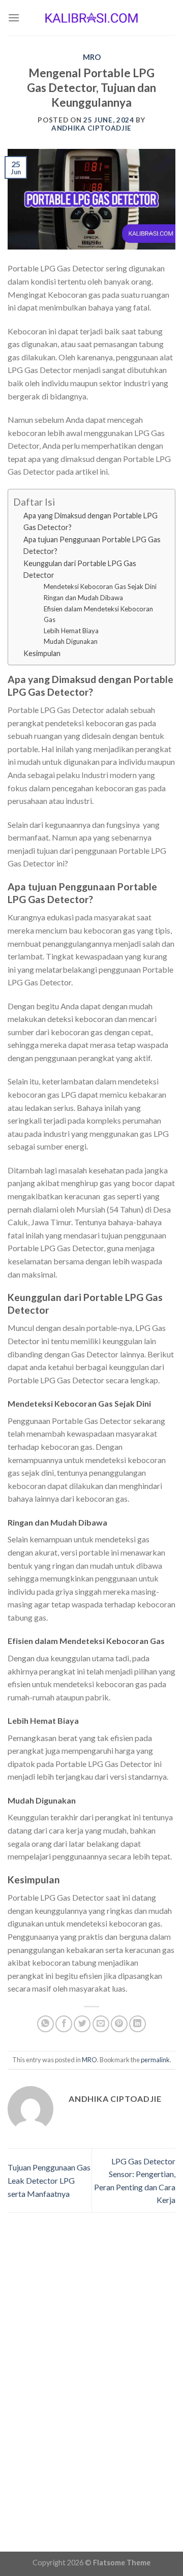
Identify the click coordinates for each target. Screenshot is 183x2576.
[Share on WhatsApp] (45, 2024)
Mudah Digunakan (71, 641)
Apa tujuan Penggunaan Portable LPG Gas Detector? (92, 545)
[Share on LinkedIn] (138, 2024)
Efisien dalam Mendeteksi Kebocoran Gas (98, 614)
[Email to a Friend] (101, 2024)
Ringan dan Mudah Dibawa (83, 598)
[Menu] (14, 18)
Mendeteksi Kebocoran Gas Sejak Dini (100, 586)
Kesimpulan (42, 653)
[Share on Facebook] (64, 2024)
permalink (155, 2060)
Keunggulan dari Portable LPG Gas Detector (80, 569)
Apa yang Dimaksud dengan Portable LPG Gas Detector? (90, 521)
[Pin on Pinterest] (119, 2024)
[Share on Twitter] (82, 2024)
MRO (92, 57)
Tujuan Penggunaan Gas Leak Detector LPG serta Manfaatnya (49, 2180)
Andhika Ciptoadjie (91, 128)
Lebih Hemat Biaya (71, 631)
